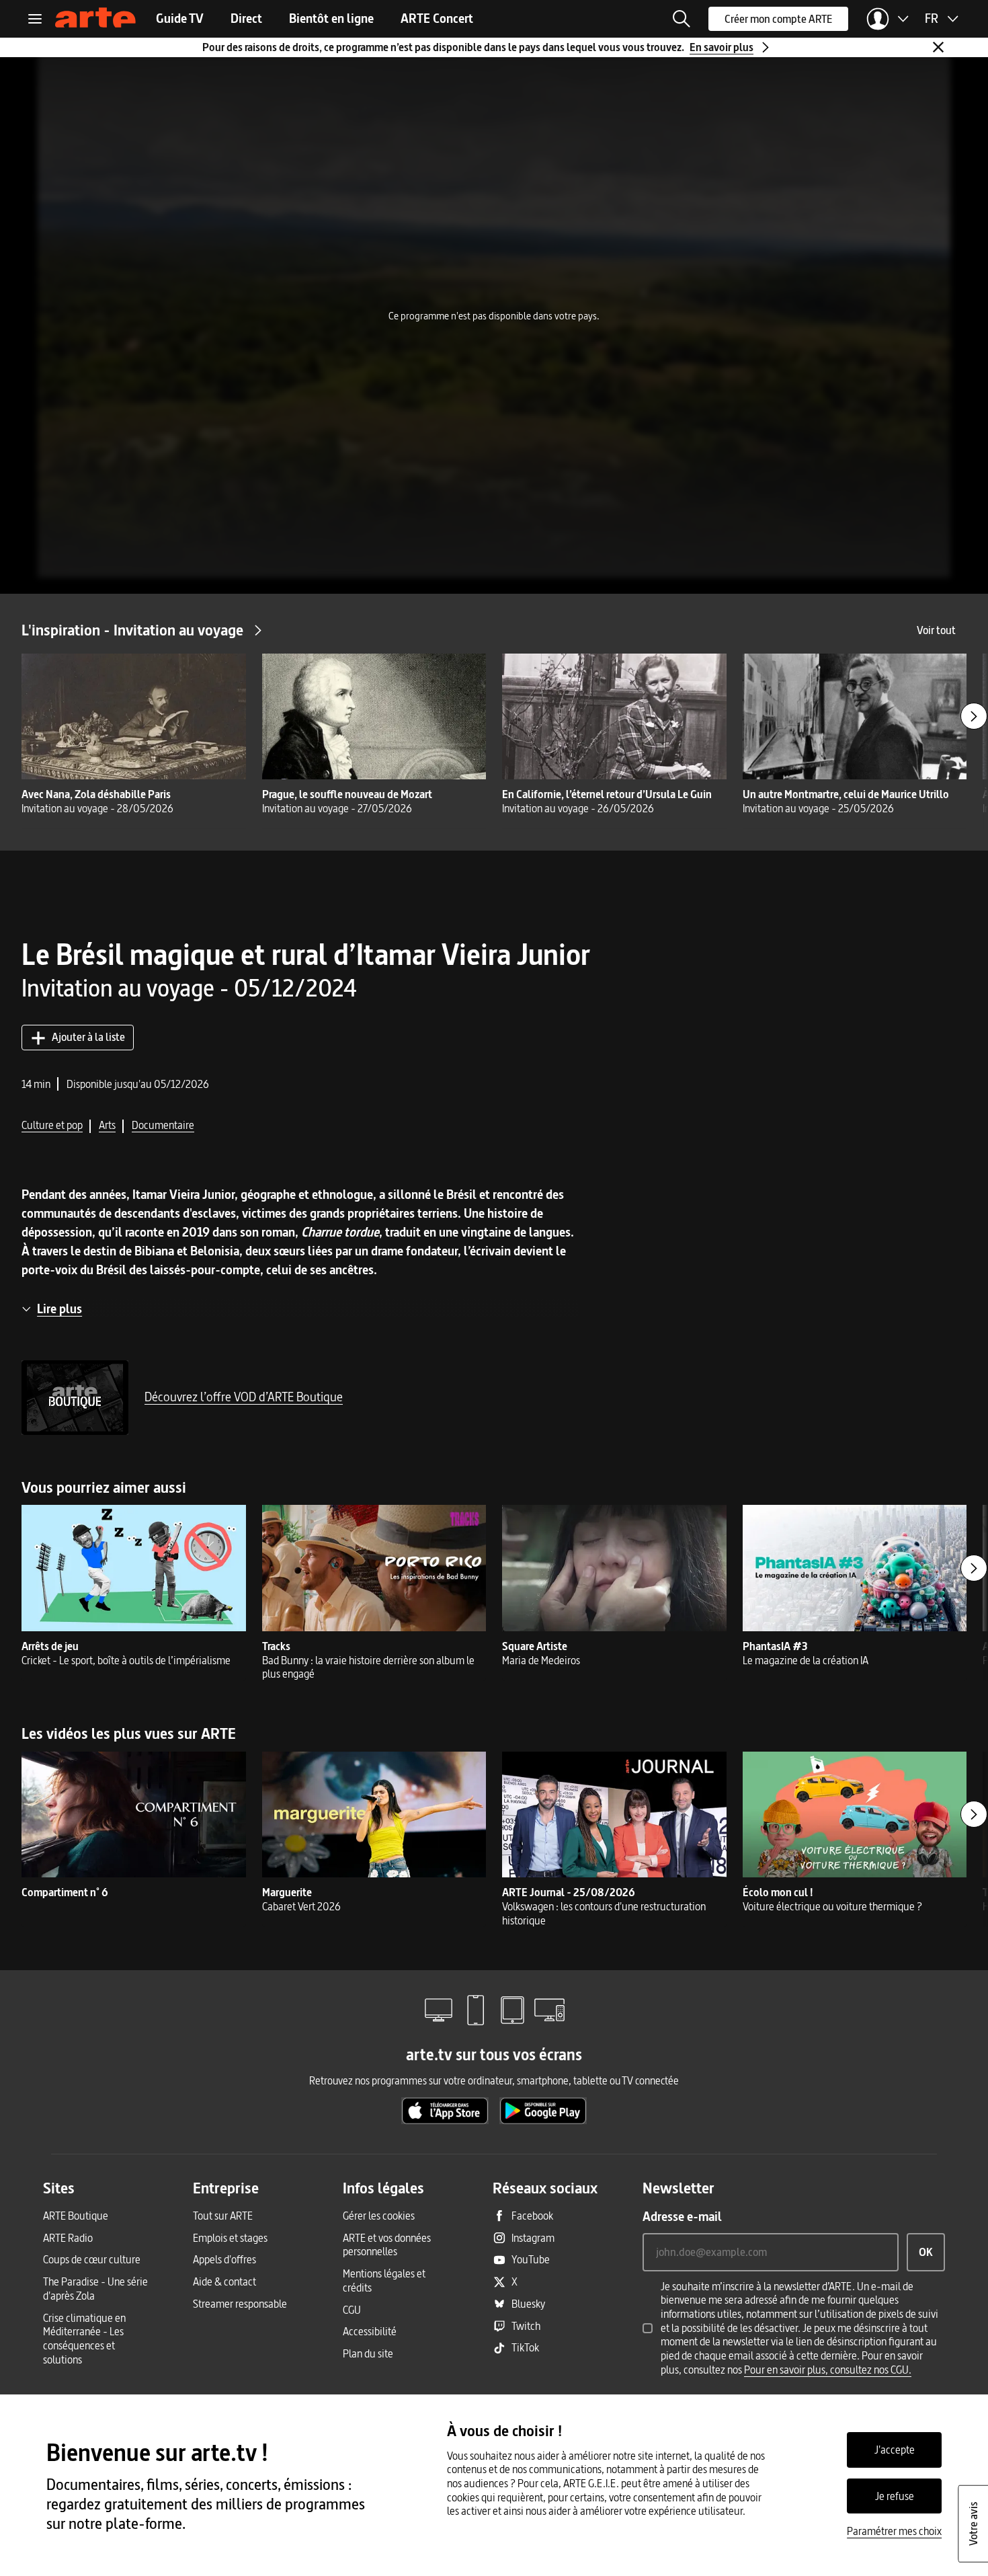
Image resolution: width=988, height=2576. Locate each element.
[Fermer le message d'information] (938, 47)
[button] (682, 19)
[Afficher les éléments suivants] (974, 716)
